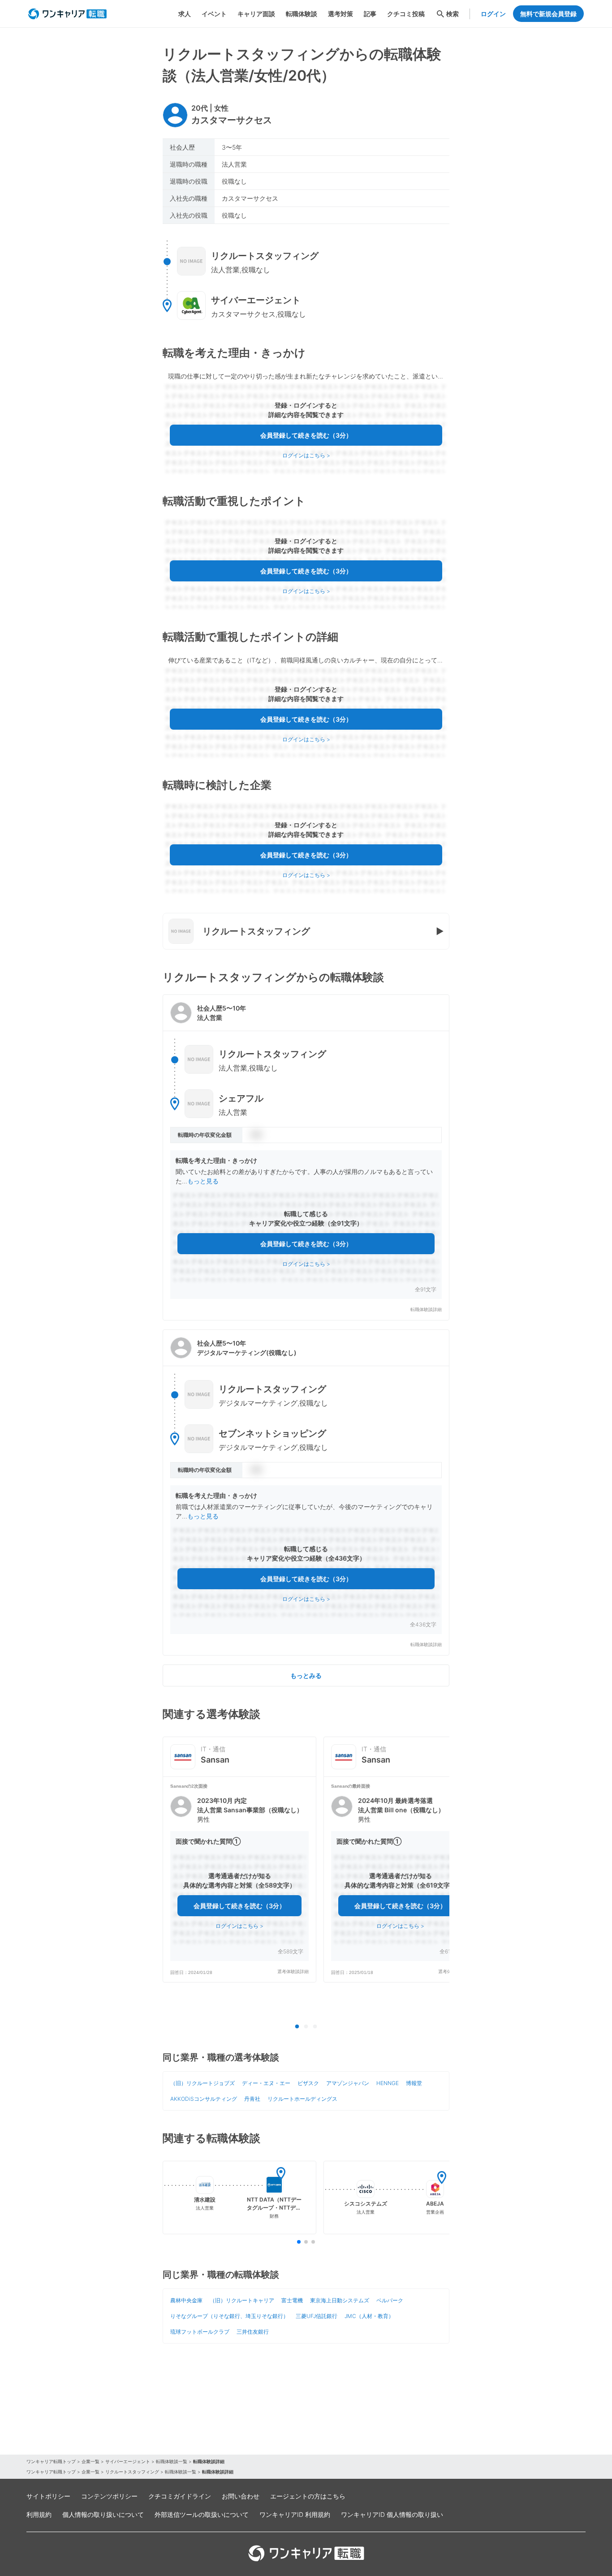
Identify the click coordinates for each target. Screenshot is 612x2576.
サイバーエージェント (128, 2461)
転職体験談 (302, 14)
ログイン (493, 14)
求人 (185, 14)
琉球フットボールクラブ (200, 2332)
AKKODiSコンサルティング (204, 2099)
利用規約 (39, 2514)
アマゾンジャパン (348, 2083)
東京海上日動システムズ (340, 2300)
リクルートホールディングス (302, 2099)
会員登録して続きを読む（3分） (306, 435)
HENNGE (388, 2083)
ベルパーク (390, 2300)
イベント (214, 14)
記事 (370, 14)
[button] (306, 1157)
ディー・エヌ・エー (266, 2083)
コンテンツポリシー (109, 2496)
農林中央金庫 (186, 2300)
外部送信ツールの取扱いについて (202, 2514)
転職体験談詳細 (426, 1310)
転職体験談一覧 (172, 2461)
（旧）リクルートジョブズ (203, 2083)
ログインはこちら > (306, 455)
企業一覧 (91, 2461)
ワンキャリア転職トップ (51, 2461)
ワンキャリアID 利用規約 (295, 2514)
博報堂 (414, 2083)
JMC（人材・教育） (369, 2316)
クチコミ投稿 (406, 14)
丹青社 (252, 2099)
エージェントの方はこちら (308, 2496)
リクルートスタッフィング (132, 2472)
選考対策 (340, 14)
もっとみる (306, 1675)
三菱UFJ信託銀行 (317, 2316)
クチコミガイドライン (180, 2496)
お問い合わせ (241, 2496)
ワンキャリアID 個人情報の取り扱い (392, 2514)
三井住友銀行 (253, 2332)
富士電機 (292, 2300)
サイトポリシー (48, 2496)
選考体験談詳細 (293, 1972)
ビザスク (308, 2083)
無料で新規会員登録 (548, 14)
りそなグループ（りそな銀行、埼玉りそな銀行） (229, 2316)
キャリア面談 (256, 14)
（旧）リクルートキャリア (242, 2300)
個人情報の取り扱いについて (103, 2514)
